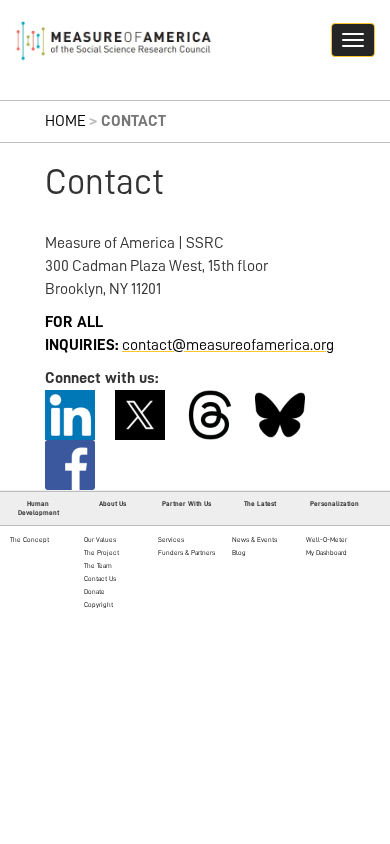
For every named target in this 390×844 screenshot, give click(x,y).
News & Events (254, 539)
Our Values (100, 539)
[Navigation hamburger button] (353, 40)
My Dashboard (326, 552)
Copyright (98, 604)
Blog (239, 552)
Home (65, 121)
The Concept (29, 539)
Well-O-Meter (326, 539)
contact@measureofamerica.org (228, 345)
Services (171, 539)
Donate (94, 591)
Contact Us (100, 578)
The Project (101, 552)
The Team (98, 565)
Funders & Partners (186, 552)
